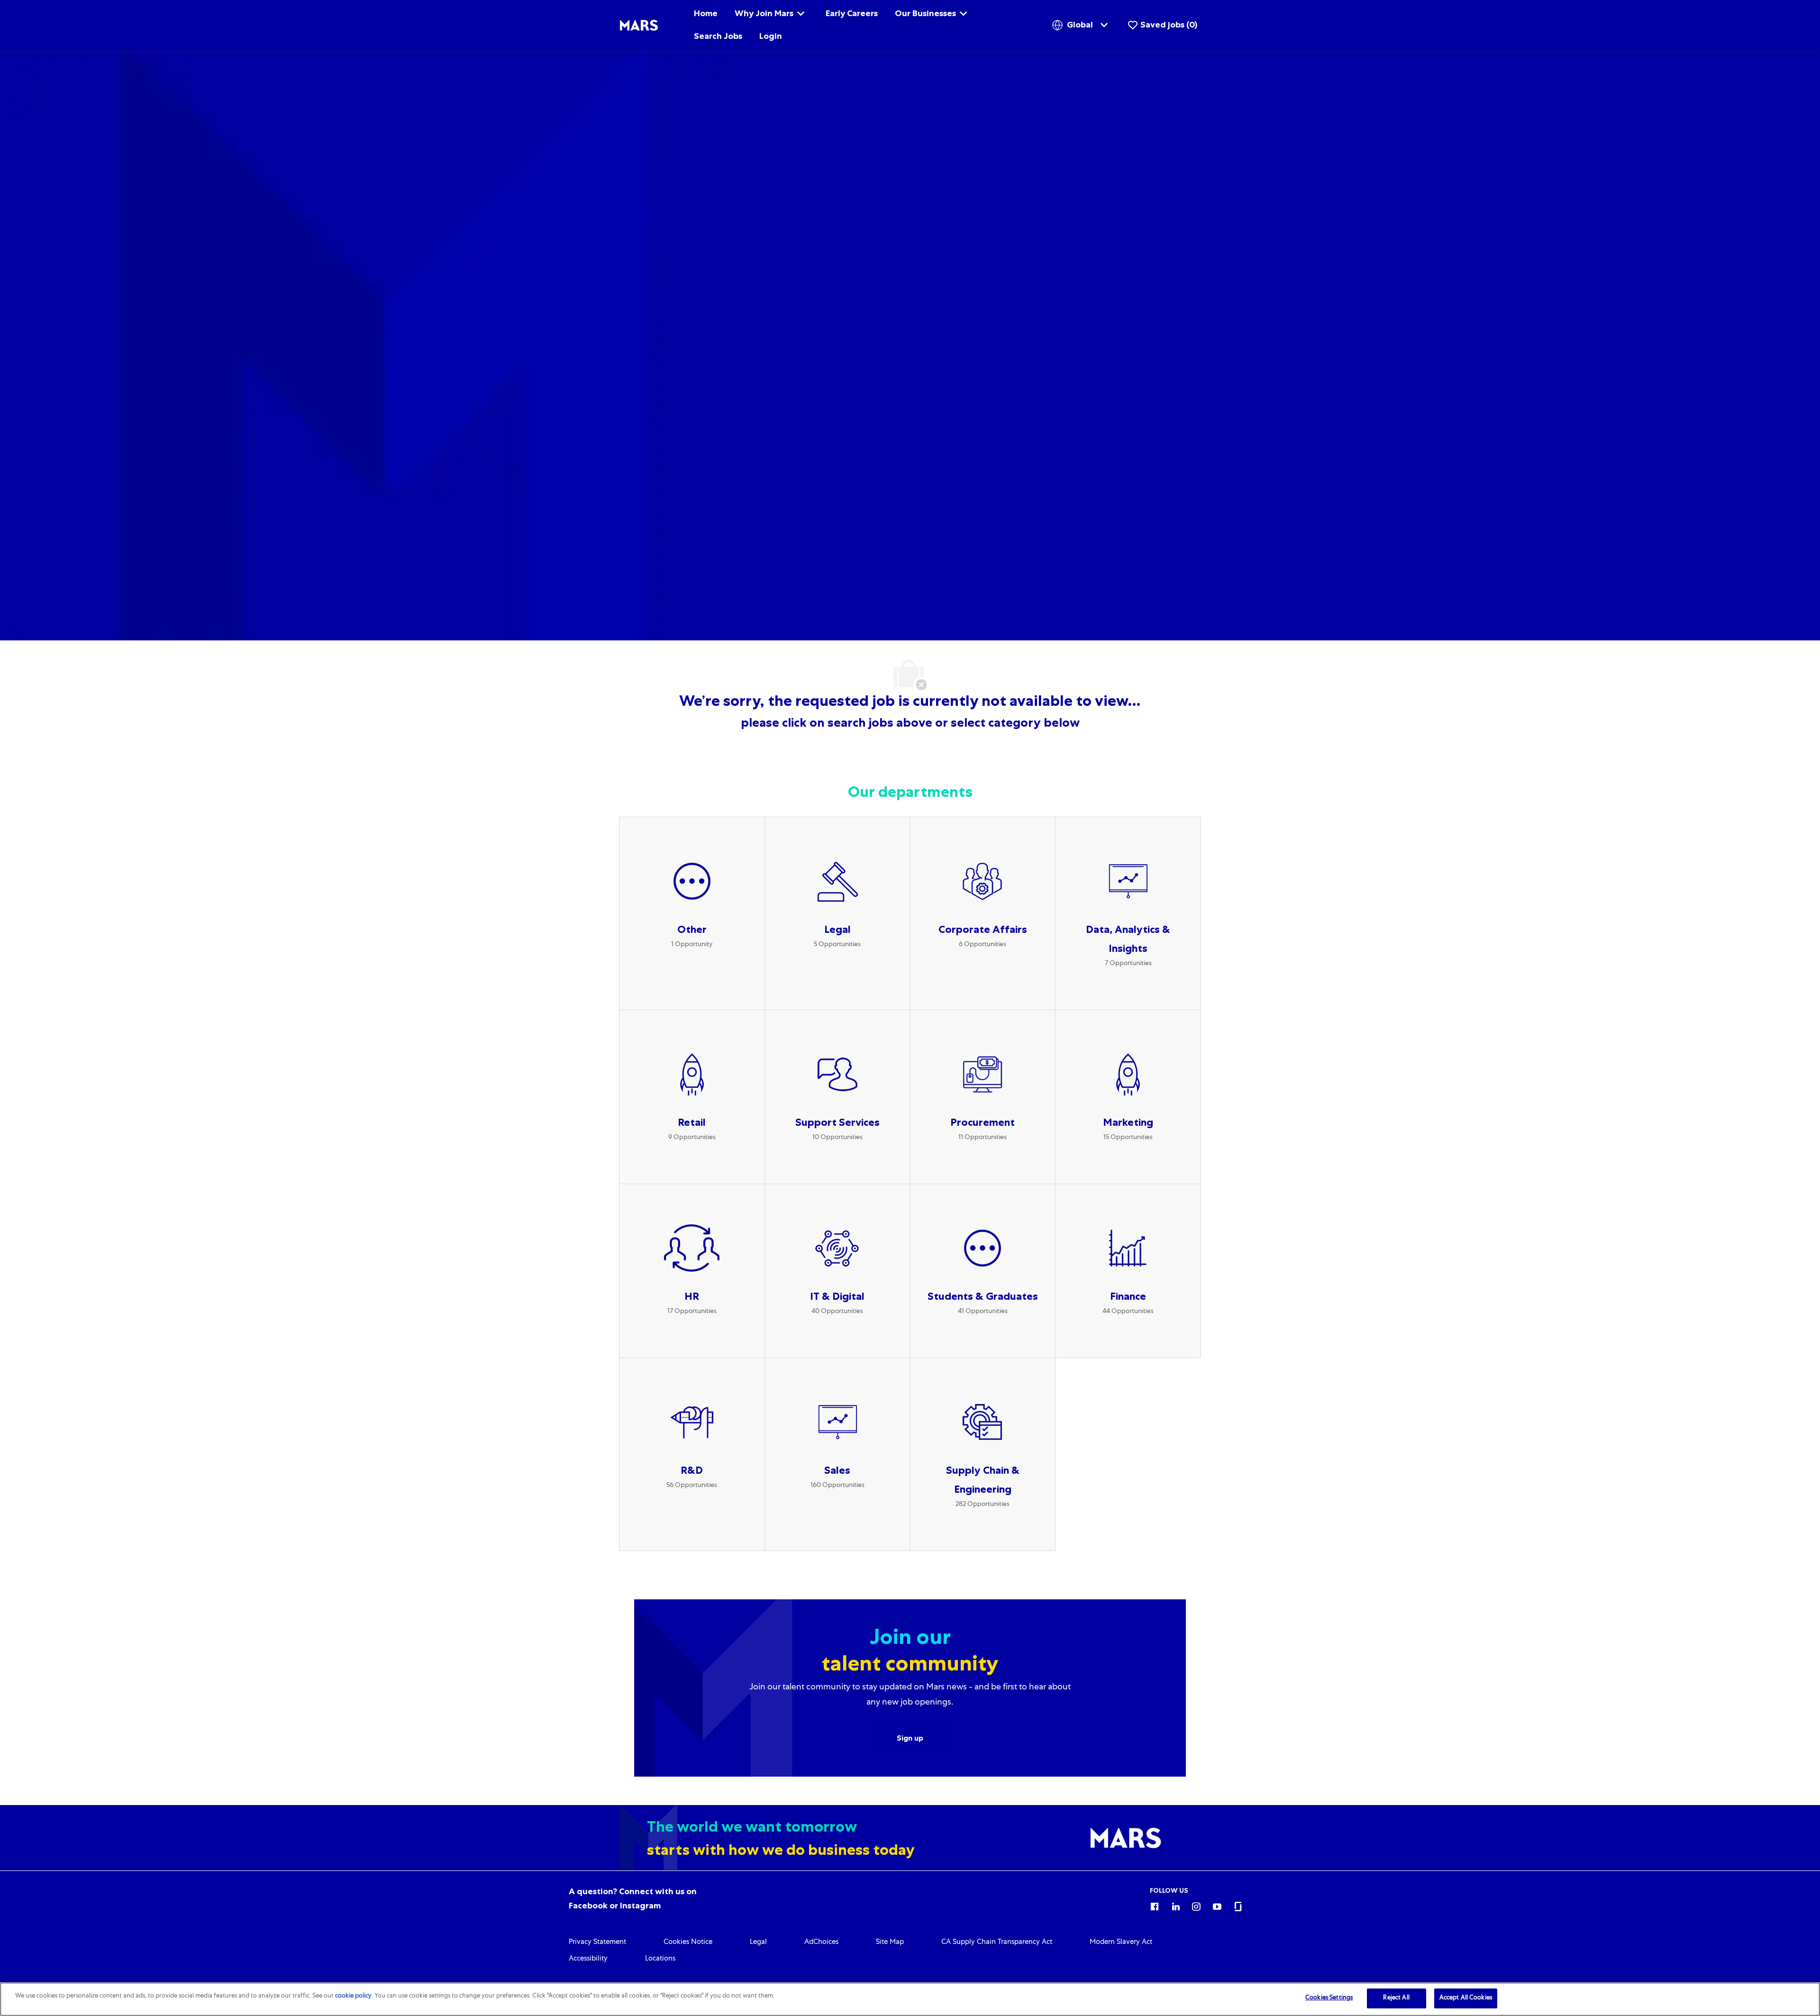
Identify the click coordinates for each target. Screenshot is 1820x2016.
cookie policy (353, 1996)
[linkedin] (1175, 1905)
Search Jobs (718, 36)
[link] (597, 1943)
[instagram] (1196, 1905)
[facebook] (1155, 1905)
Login (771, 36)
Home (706, 13)
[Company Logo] (639, 26)
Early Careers (852, 13)
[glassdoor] (1238, 1905)
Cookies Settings (1329, 1998)
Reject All (1396, 1998)
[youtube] (1217, 1905)
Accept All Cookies (1466, 1998)
